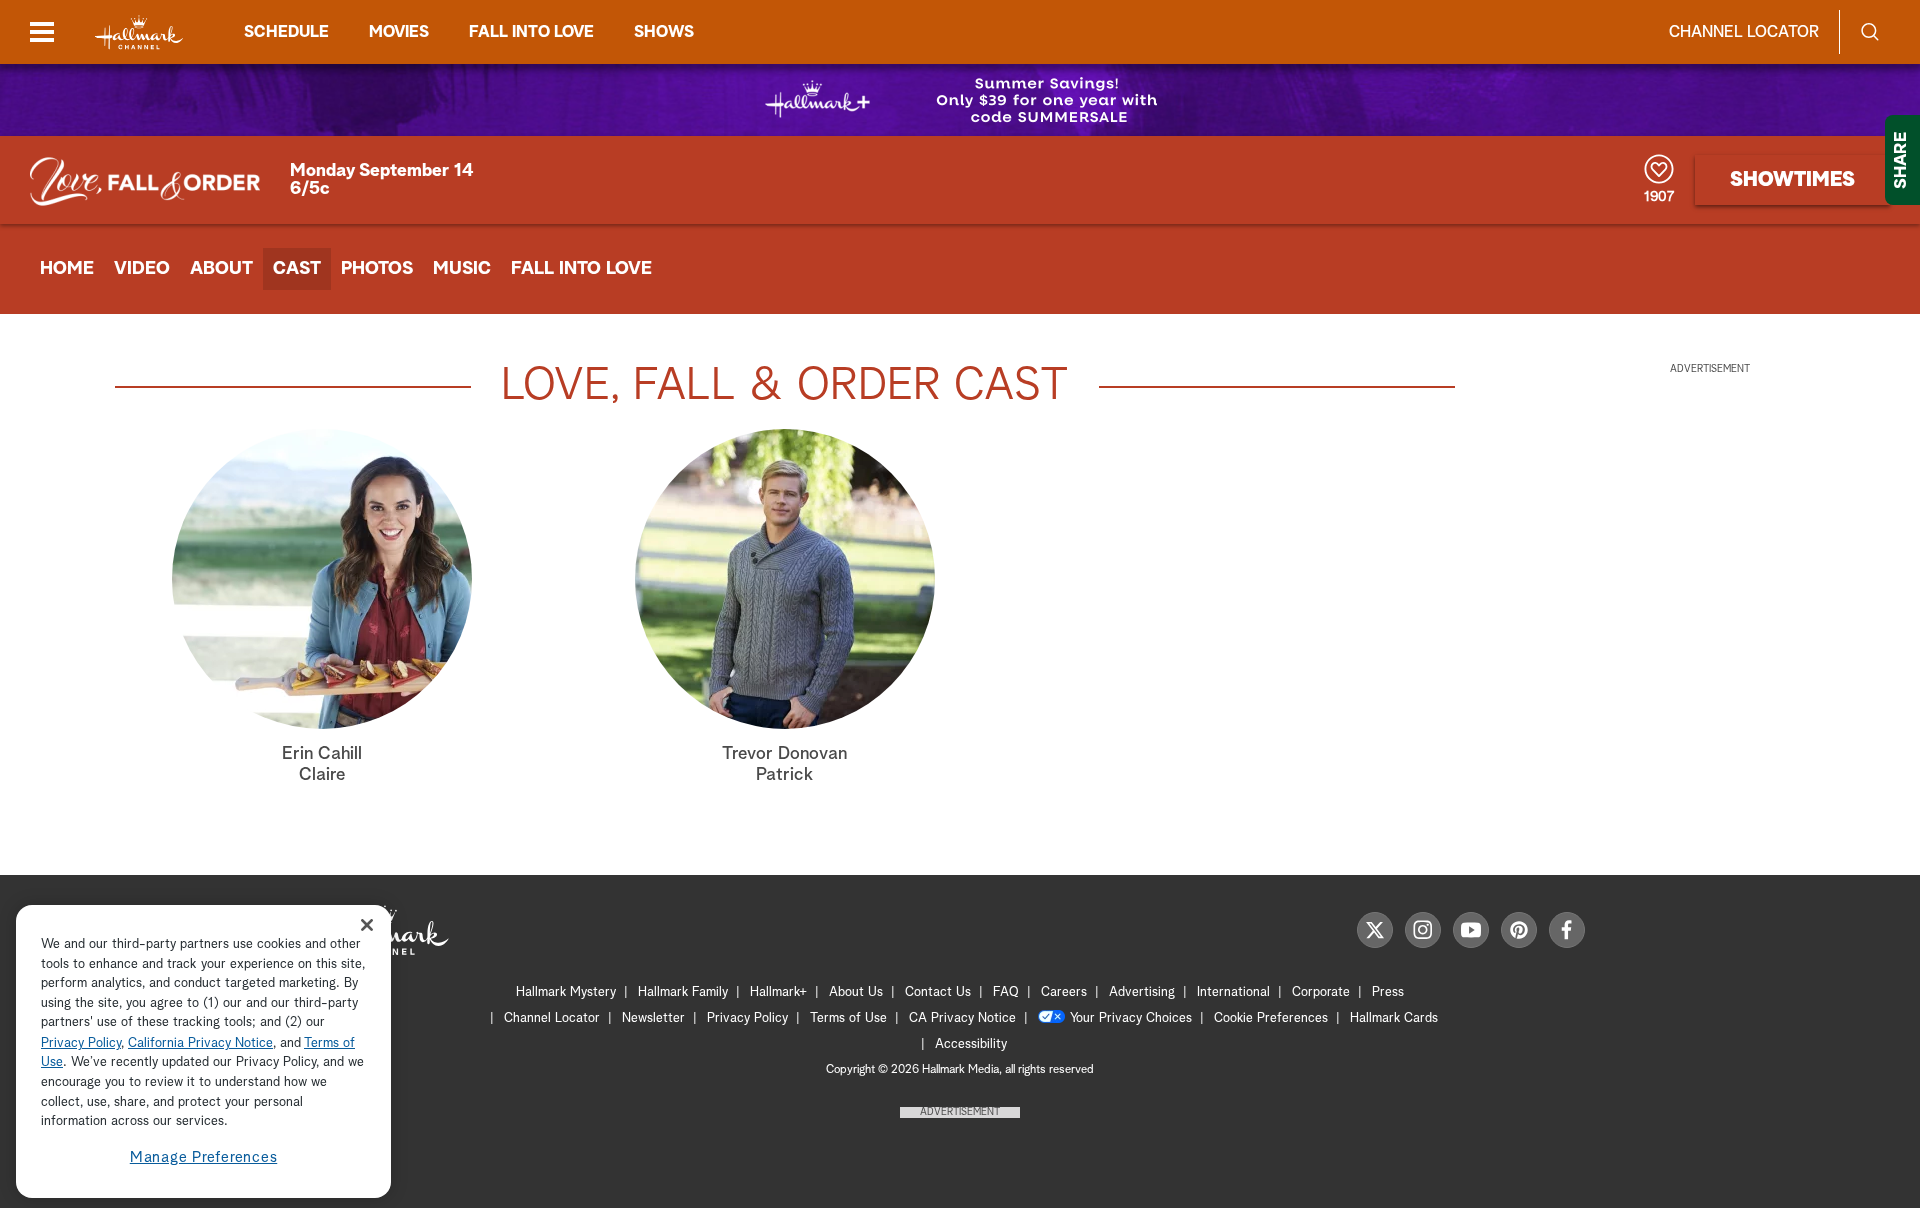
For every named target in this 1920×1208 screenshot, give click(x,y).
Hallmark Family (683, 992)
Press (1388, 992)
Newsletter (653, 1018)
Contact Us (938, 992)
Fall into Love (531, 32)
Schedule (286, 32)
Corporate (1321, 992)
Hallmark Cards (1394, 1018)
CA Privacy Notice (962, 1018)
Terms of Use (848, 1018)
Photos (377, 269)
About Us (856, 992)
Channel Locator (1744, 32)
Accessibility (971, 1044)
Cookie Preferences (1271, 1018)
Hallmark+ (778, 992)
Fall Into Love (581, 269)
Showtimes (1792, 180)
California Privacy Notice (200, 1043)
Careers (1064, 992)
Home (67, 269)
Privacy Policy (747, 1018)
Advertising (1142, 992)
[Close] (367, 925)
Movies (399, 32)
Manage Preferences (204, 1157)
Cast (297, 269)
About (221, 269)
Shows (664, 32)
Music (462, 269)
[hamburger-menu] (42, 32)
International (1233, 992)
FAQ (1006, 992)
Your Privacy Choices (1131, 1018)
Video (142, 269)
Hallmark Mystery (566, 992)
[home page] (139, 32)
